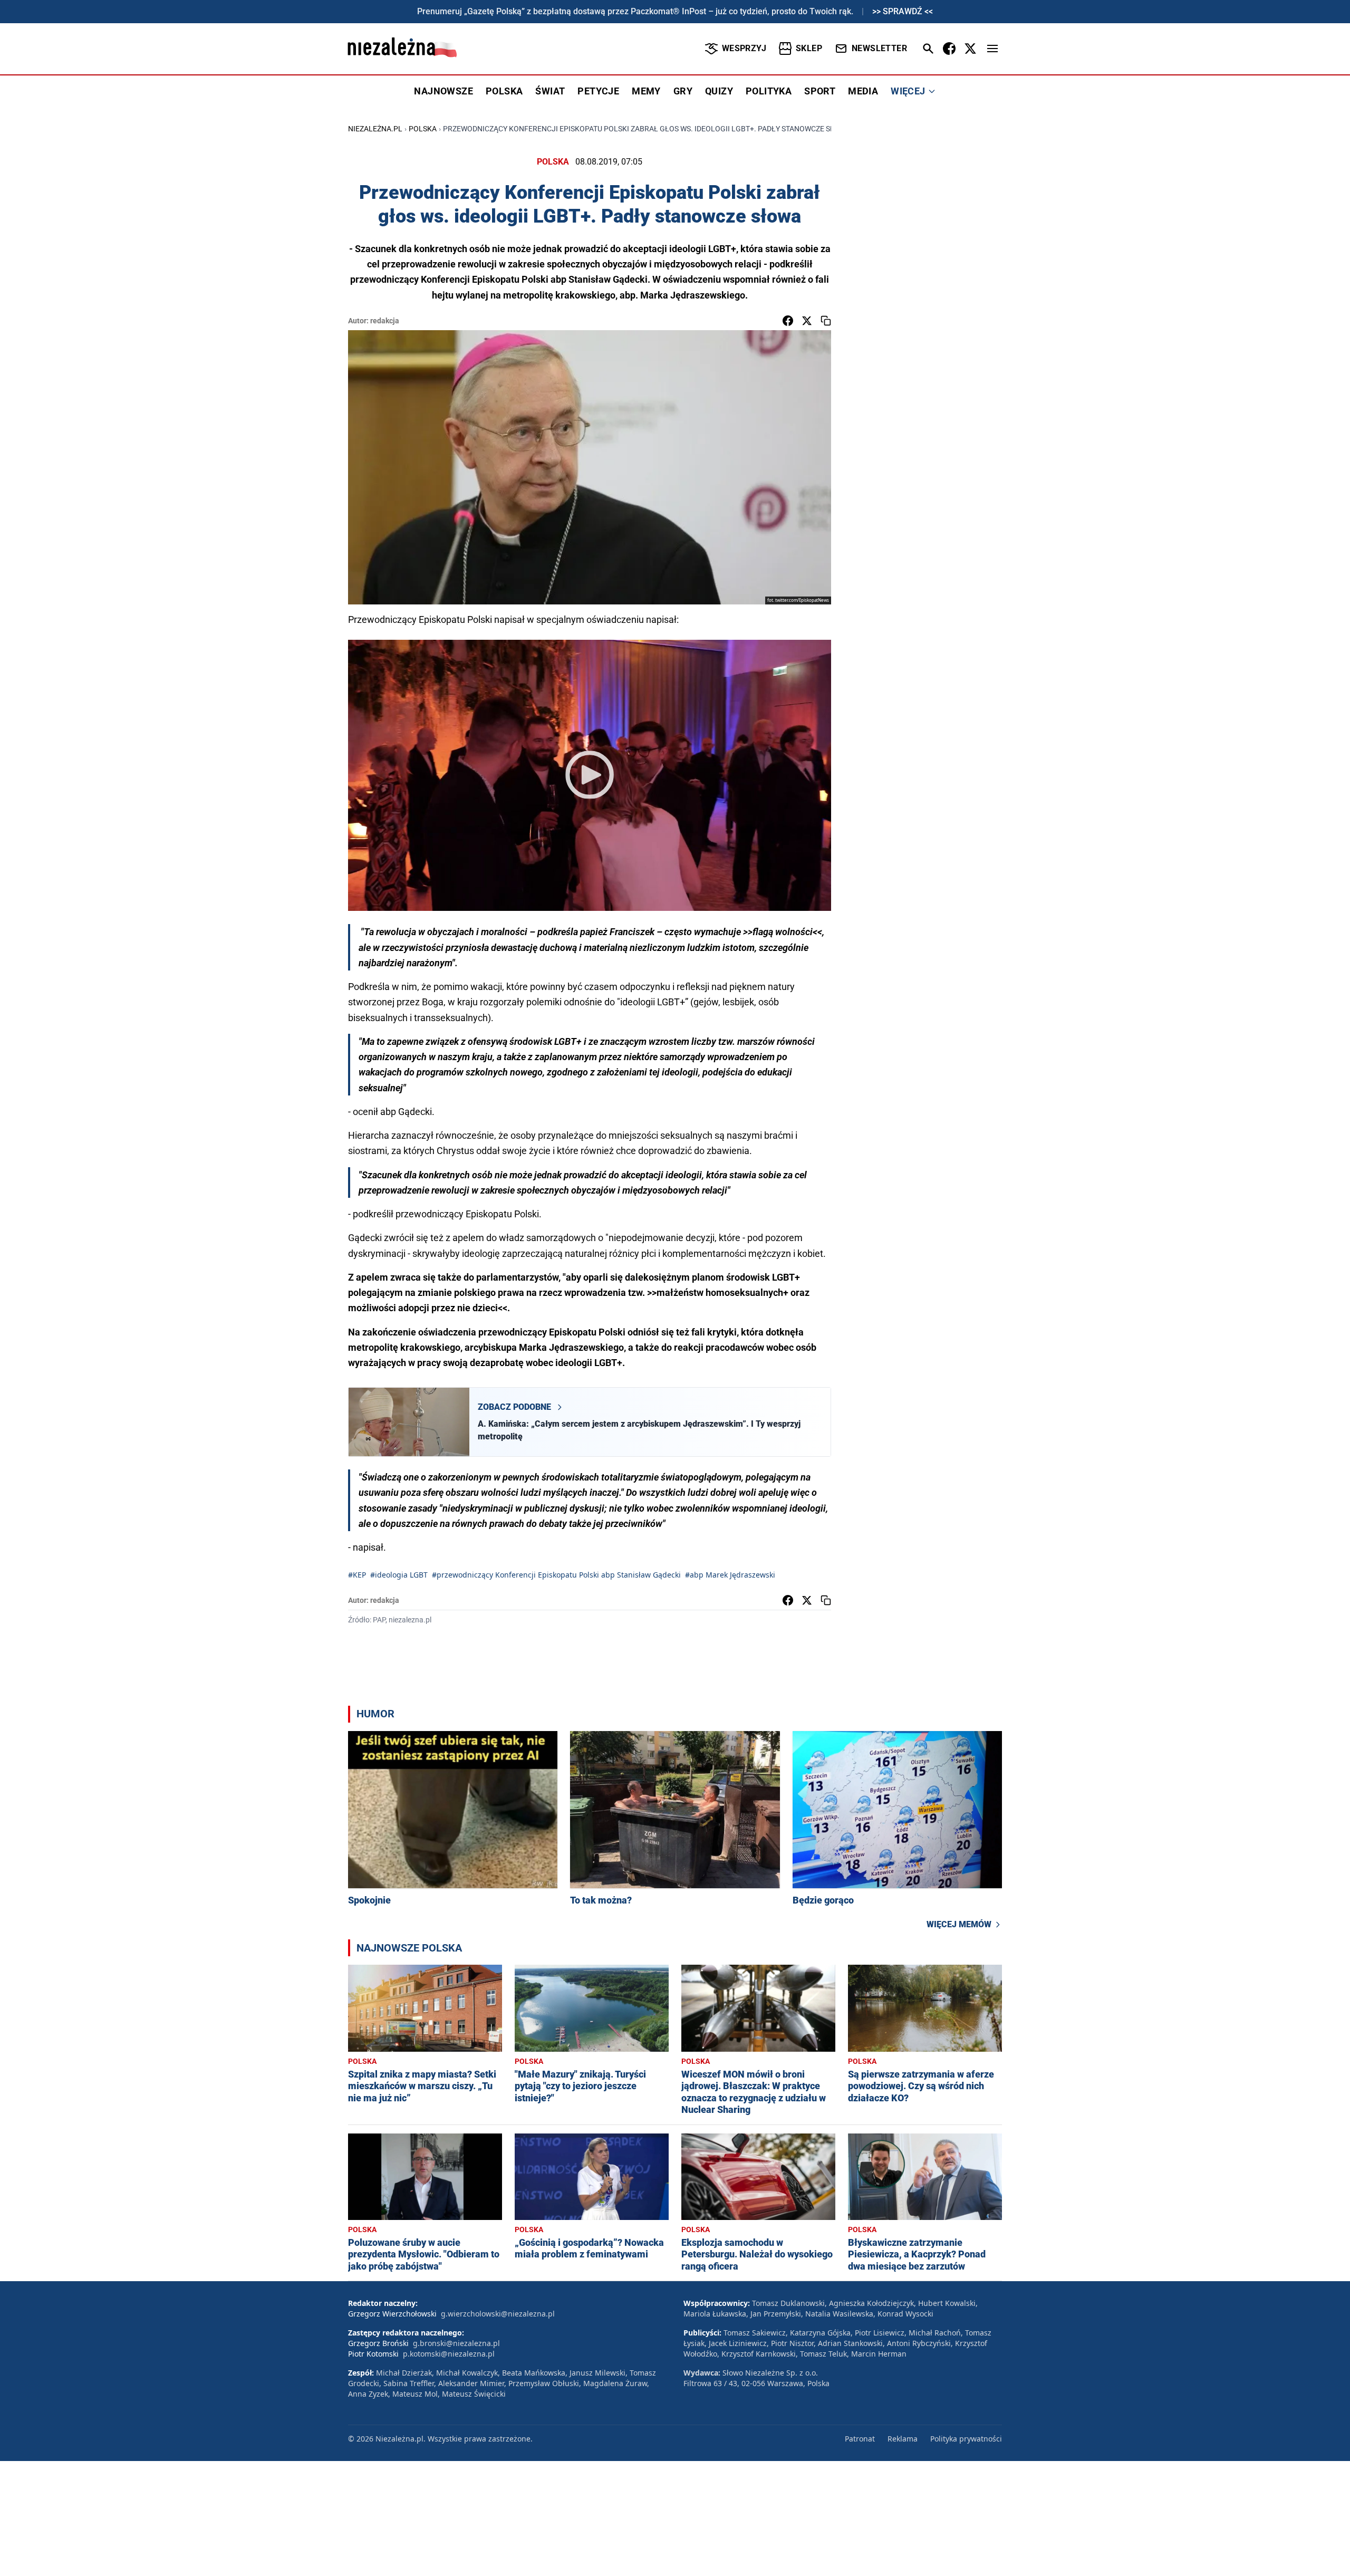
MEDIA (863, 91)
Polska (423, 129)
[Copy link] (826, 321)
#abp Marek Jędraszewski (730, 1575)
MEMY (646, 91)
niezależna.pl (375, 129)
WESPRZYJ (744, 48)
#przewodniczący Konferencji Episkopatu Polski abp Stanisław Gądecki (556, 1575)
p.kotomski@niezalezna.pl (449, 2354)
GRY (683, 91)
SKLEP (809, 48)
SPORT (820, 91)
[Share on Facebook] (788, 321)
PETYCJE (598, 91)
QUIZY (719, 91)
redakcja (385, 321)
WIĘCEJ (908, 91)
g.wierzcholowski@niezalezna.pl (498, 2314)
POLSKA (504, 91)
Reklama (903, 2439)
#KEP (357, 1575)
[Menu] (992, 49)
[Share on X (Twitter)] (807, 321)
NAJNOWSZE (443, 91)
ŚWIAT (550, 91)
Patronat (860, 2439)
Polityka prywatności (966, 2439)
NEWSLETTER (879, 48)
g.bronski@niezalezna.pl (456, 2343)
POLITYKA (769, 91)
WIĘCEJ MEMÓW (959, 1924)
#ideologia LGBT (399, 1575)
